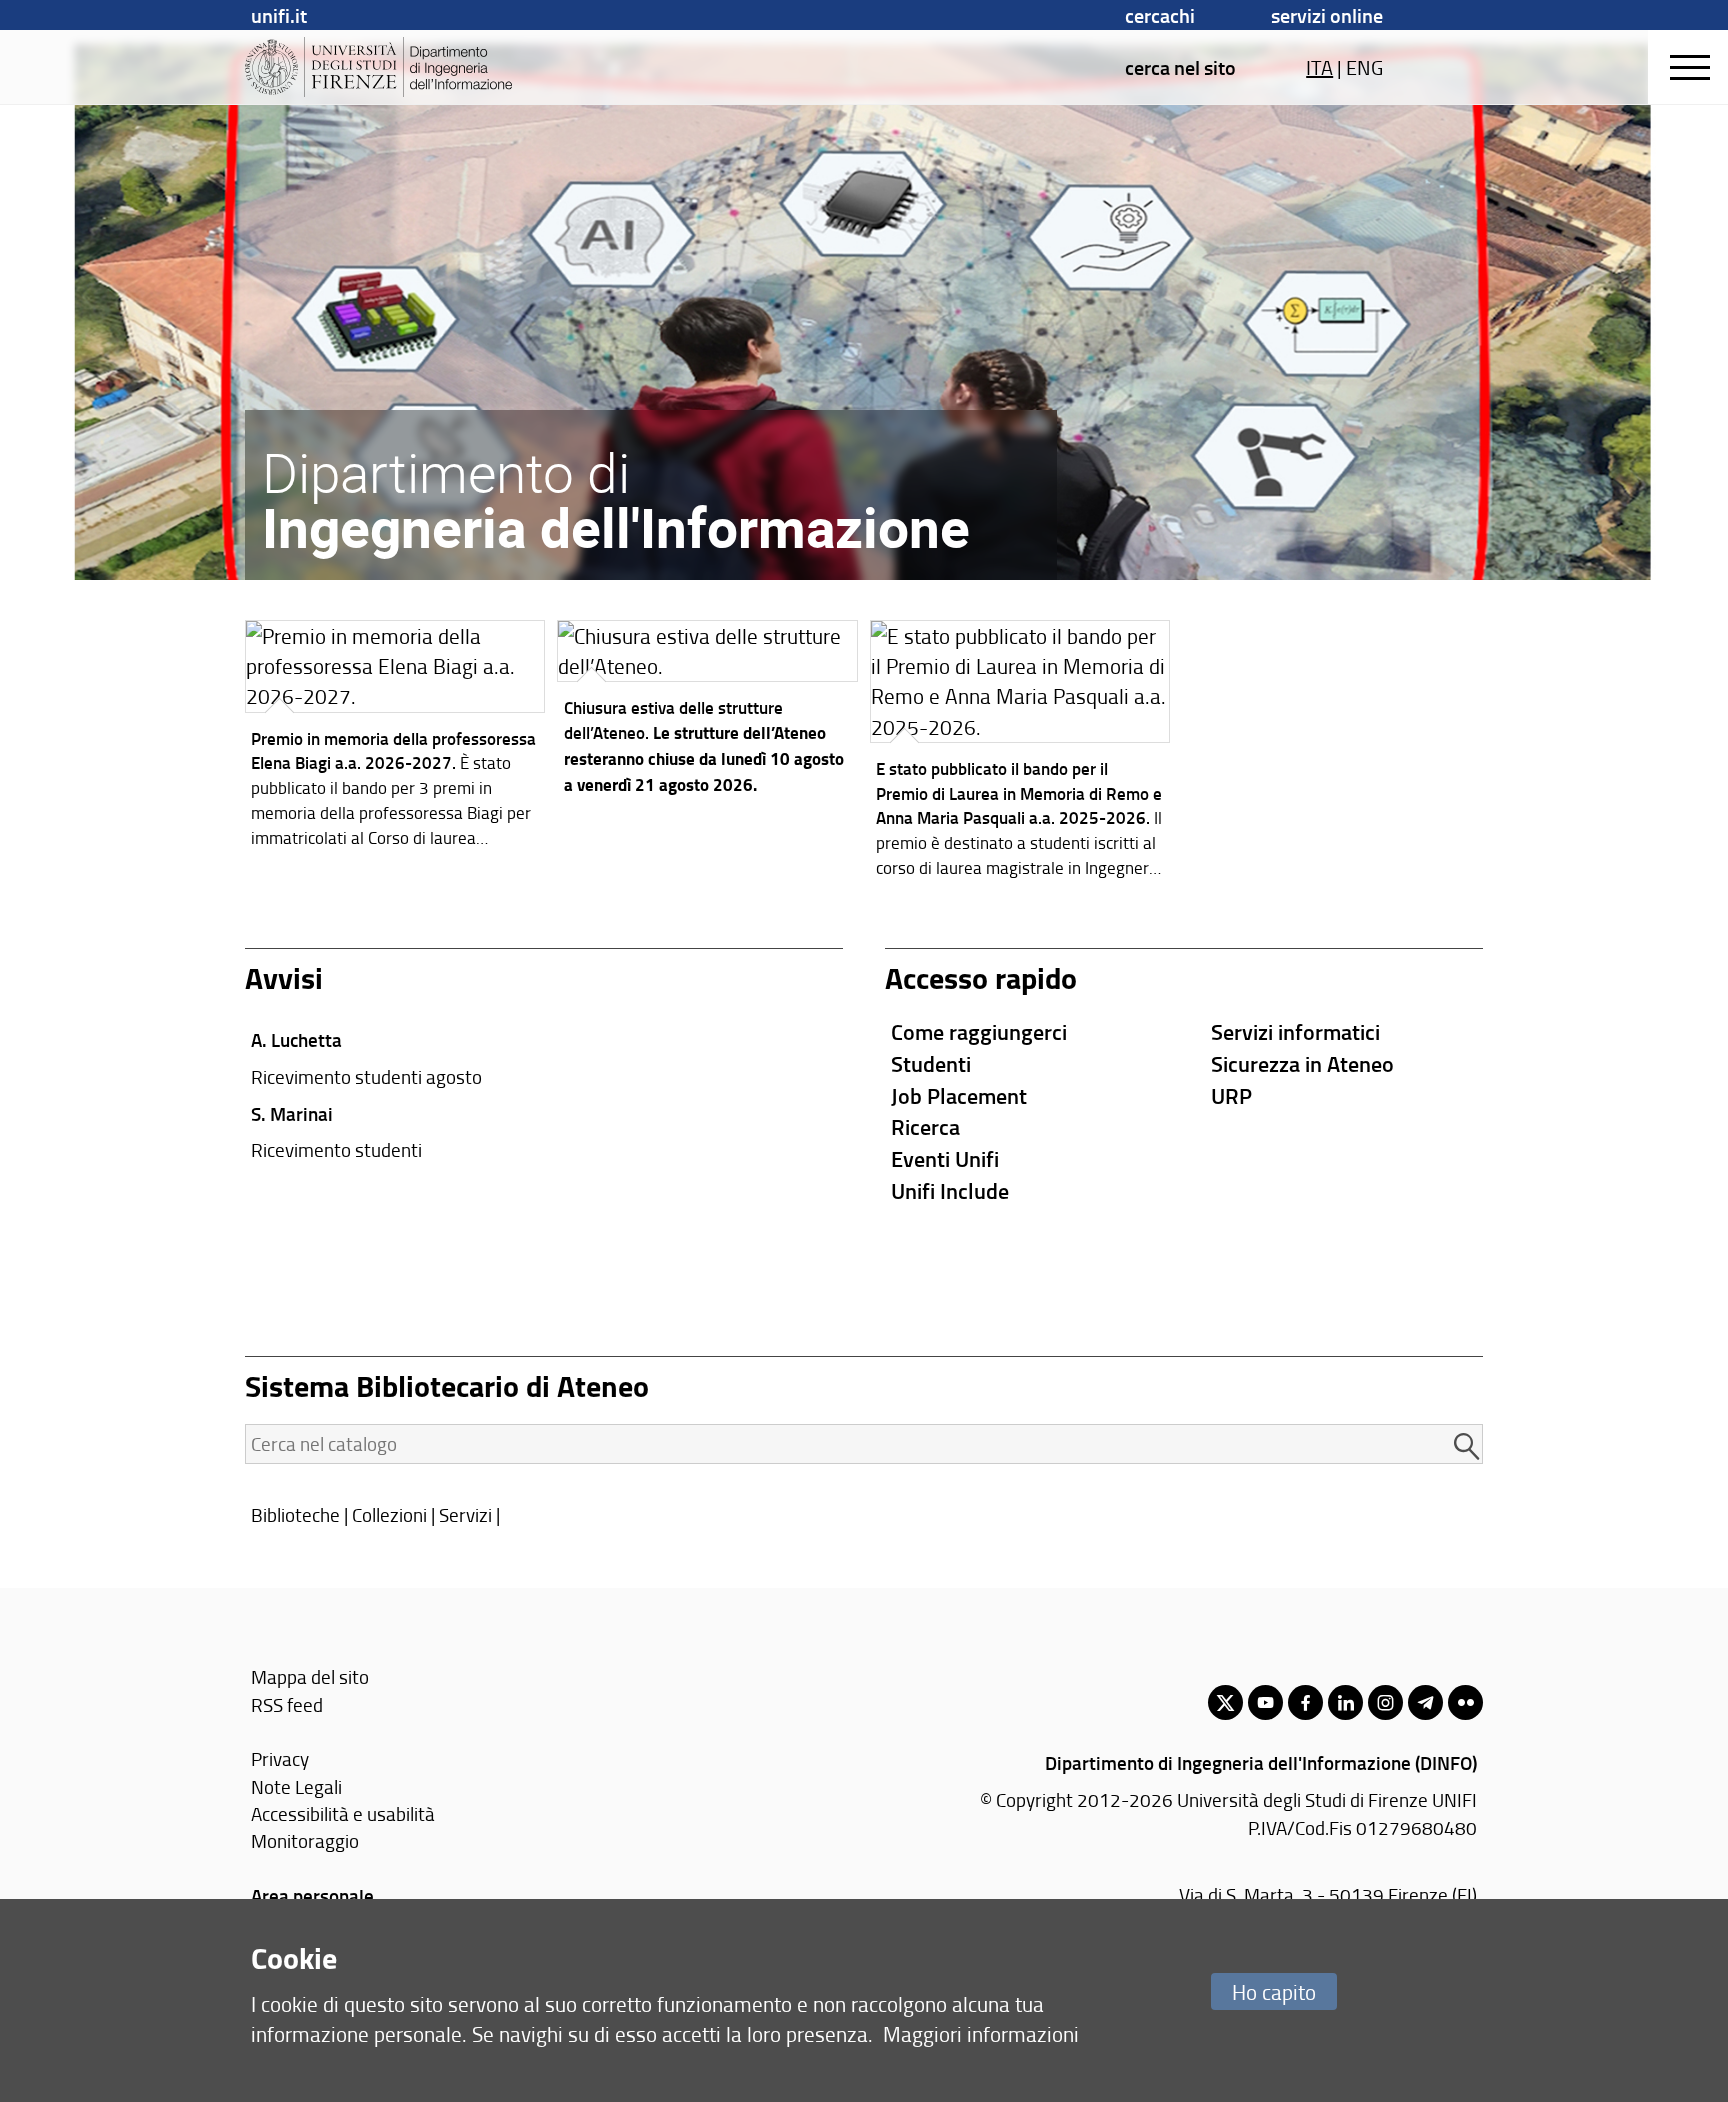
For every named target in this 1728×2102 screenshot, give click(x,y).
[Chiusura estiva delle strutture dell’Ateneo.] (707, 713)
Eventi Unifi (945, 1158)
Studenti (931, 1063)
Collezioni (389, 1514)
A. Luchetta (296, 1039)
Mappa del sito (310, 1676)
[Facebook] (1305, 1702)
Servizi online (1327, 15)
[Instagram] (1385, 1702)
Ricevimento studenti (336, 1149)
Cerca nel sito (1180, 67)
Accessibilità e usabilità (343, 1813)
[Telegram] (1425, 1702)
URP (1231, 1095)
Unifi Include (950, 1190)
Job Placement (959, 1095)
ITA (1319, 67)
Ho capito (1274, 1991)
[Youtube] (1265, 1702)
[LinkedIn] (1345, 1702)
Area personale (312, 1895)
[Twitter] (1225, 1702)
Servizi (465, 1514)
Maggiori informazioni (981, 2033)
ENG (1364, 67)
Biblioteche (295, 1514)
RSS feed (287, 1704)
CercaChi (1160, 15)
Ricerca (925, 1126)
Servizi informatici (1295, 1031)
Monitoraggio (305, 1840)
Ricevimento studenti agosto (366, 1076)
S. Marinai (292, 1113)
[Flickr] (1465, 1702)
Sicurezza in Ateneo (1302, 1063)
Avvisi (284, 977)
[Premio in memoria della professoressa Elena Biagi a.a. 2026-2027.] (395, 739)
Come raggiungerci (979, 1031)
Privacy (280, 1758)
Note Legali (296, 1786)
